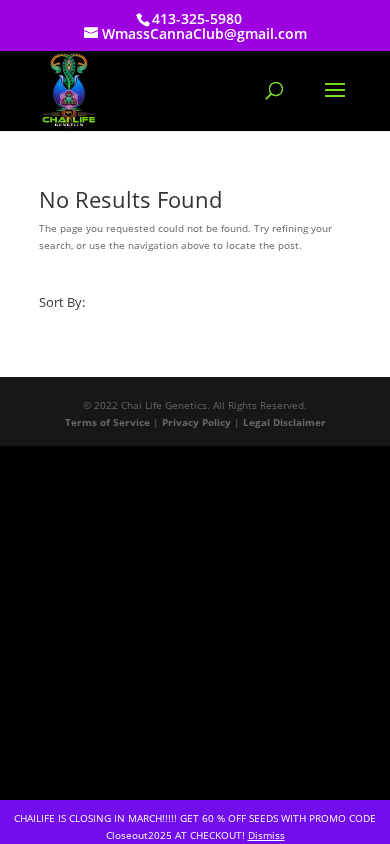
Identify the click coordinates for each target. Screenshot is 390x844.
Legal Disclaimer (284, 422)
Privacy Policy (196, 422)
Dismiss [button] (266, 835)
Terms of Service (107, 422)
